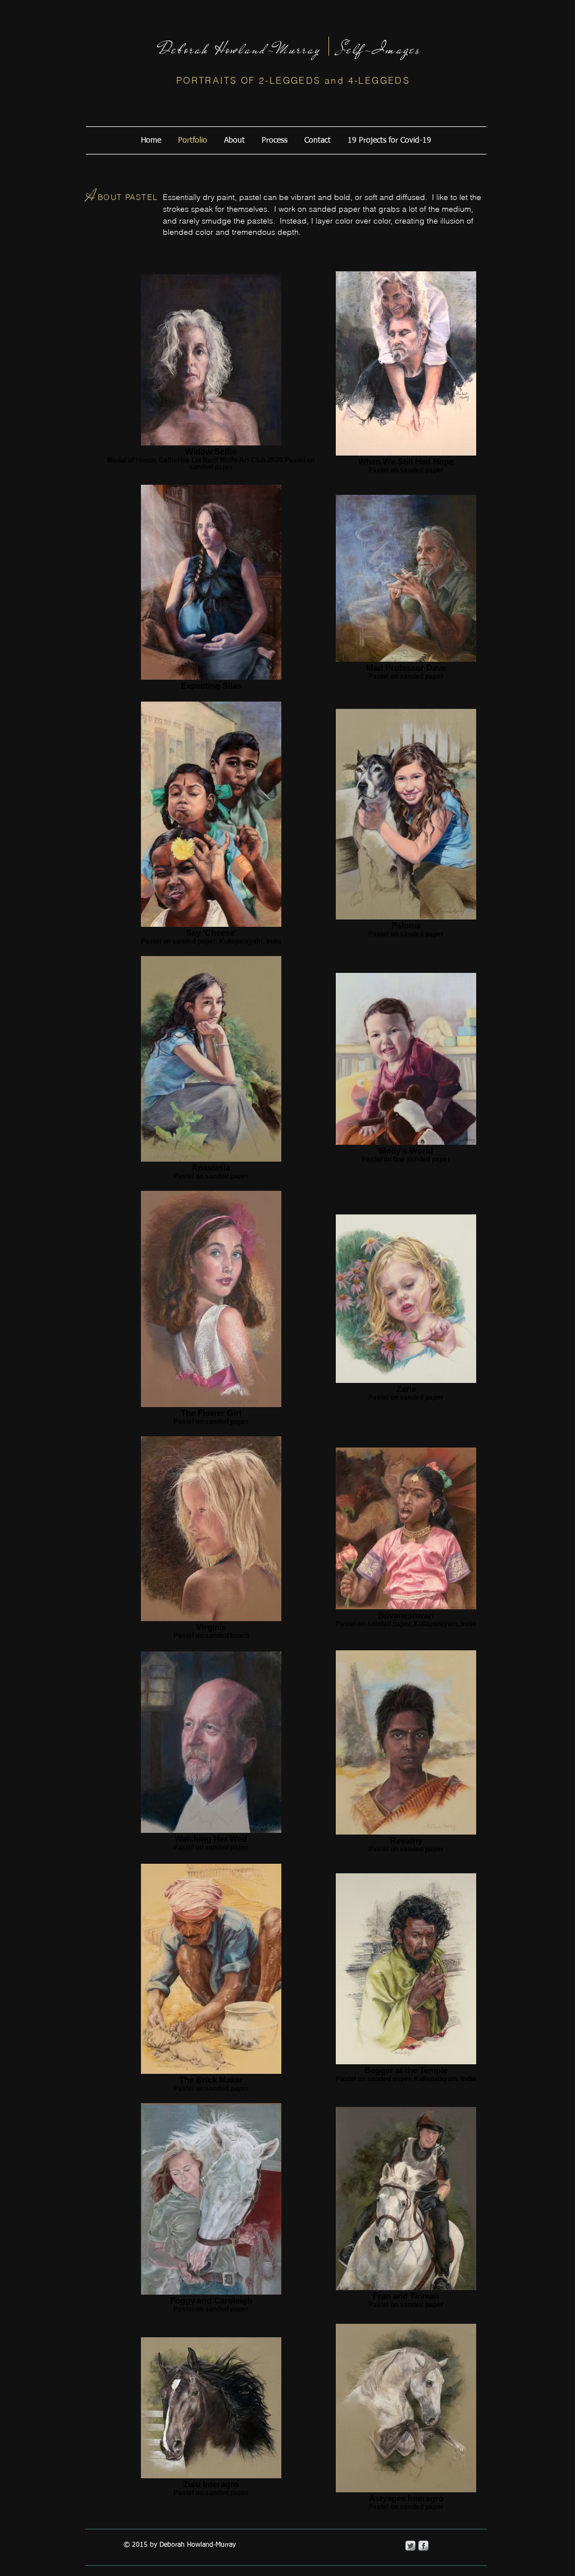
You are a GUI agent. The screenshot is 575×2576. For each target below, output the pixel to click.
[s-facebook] (423, 2546)
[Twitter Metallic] (410, 2546)
